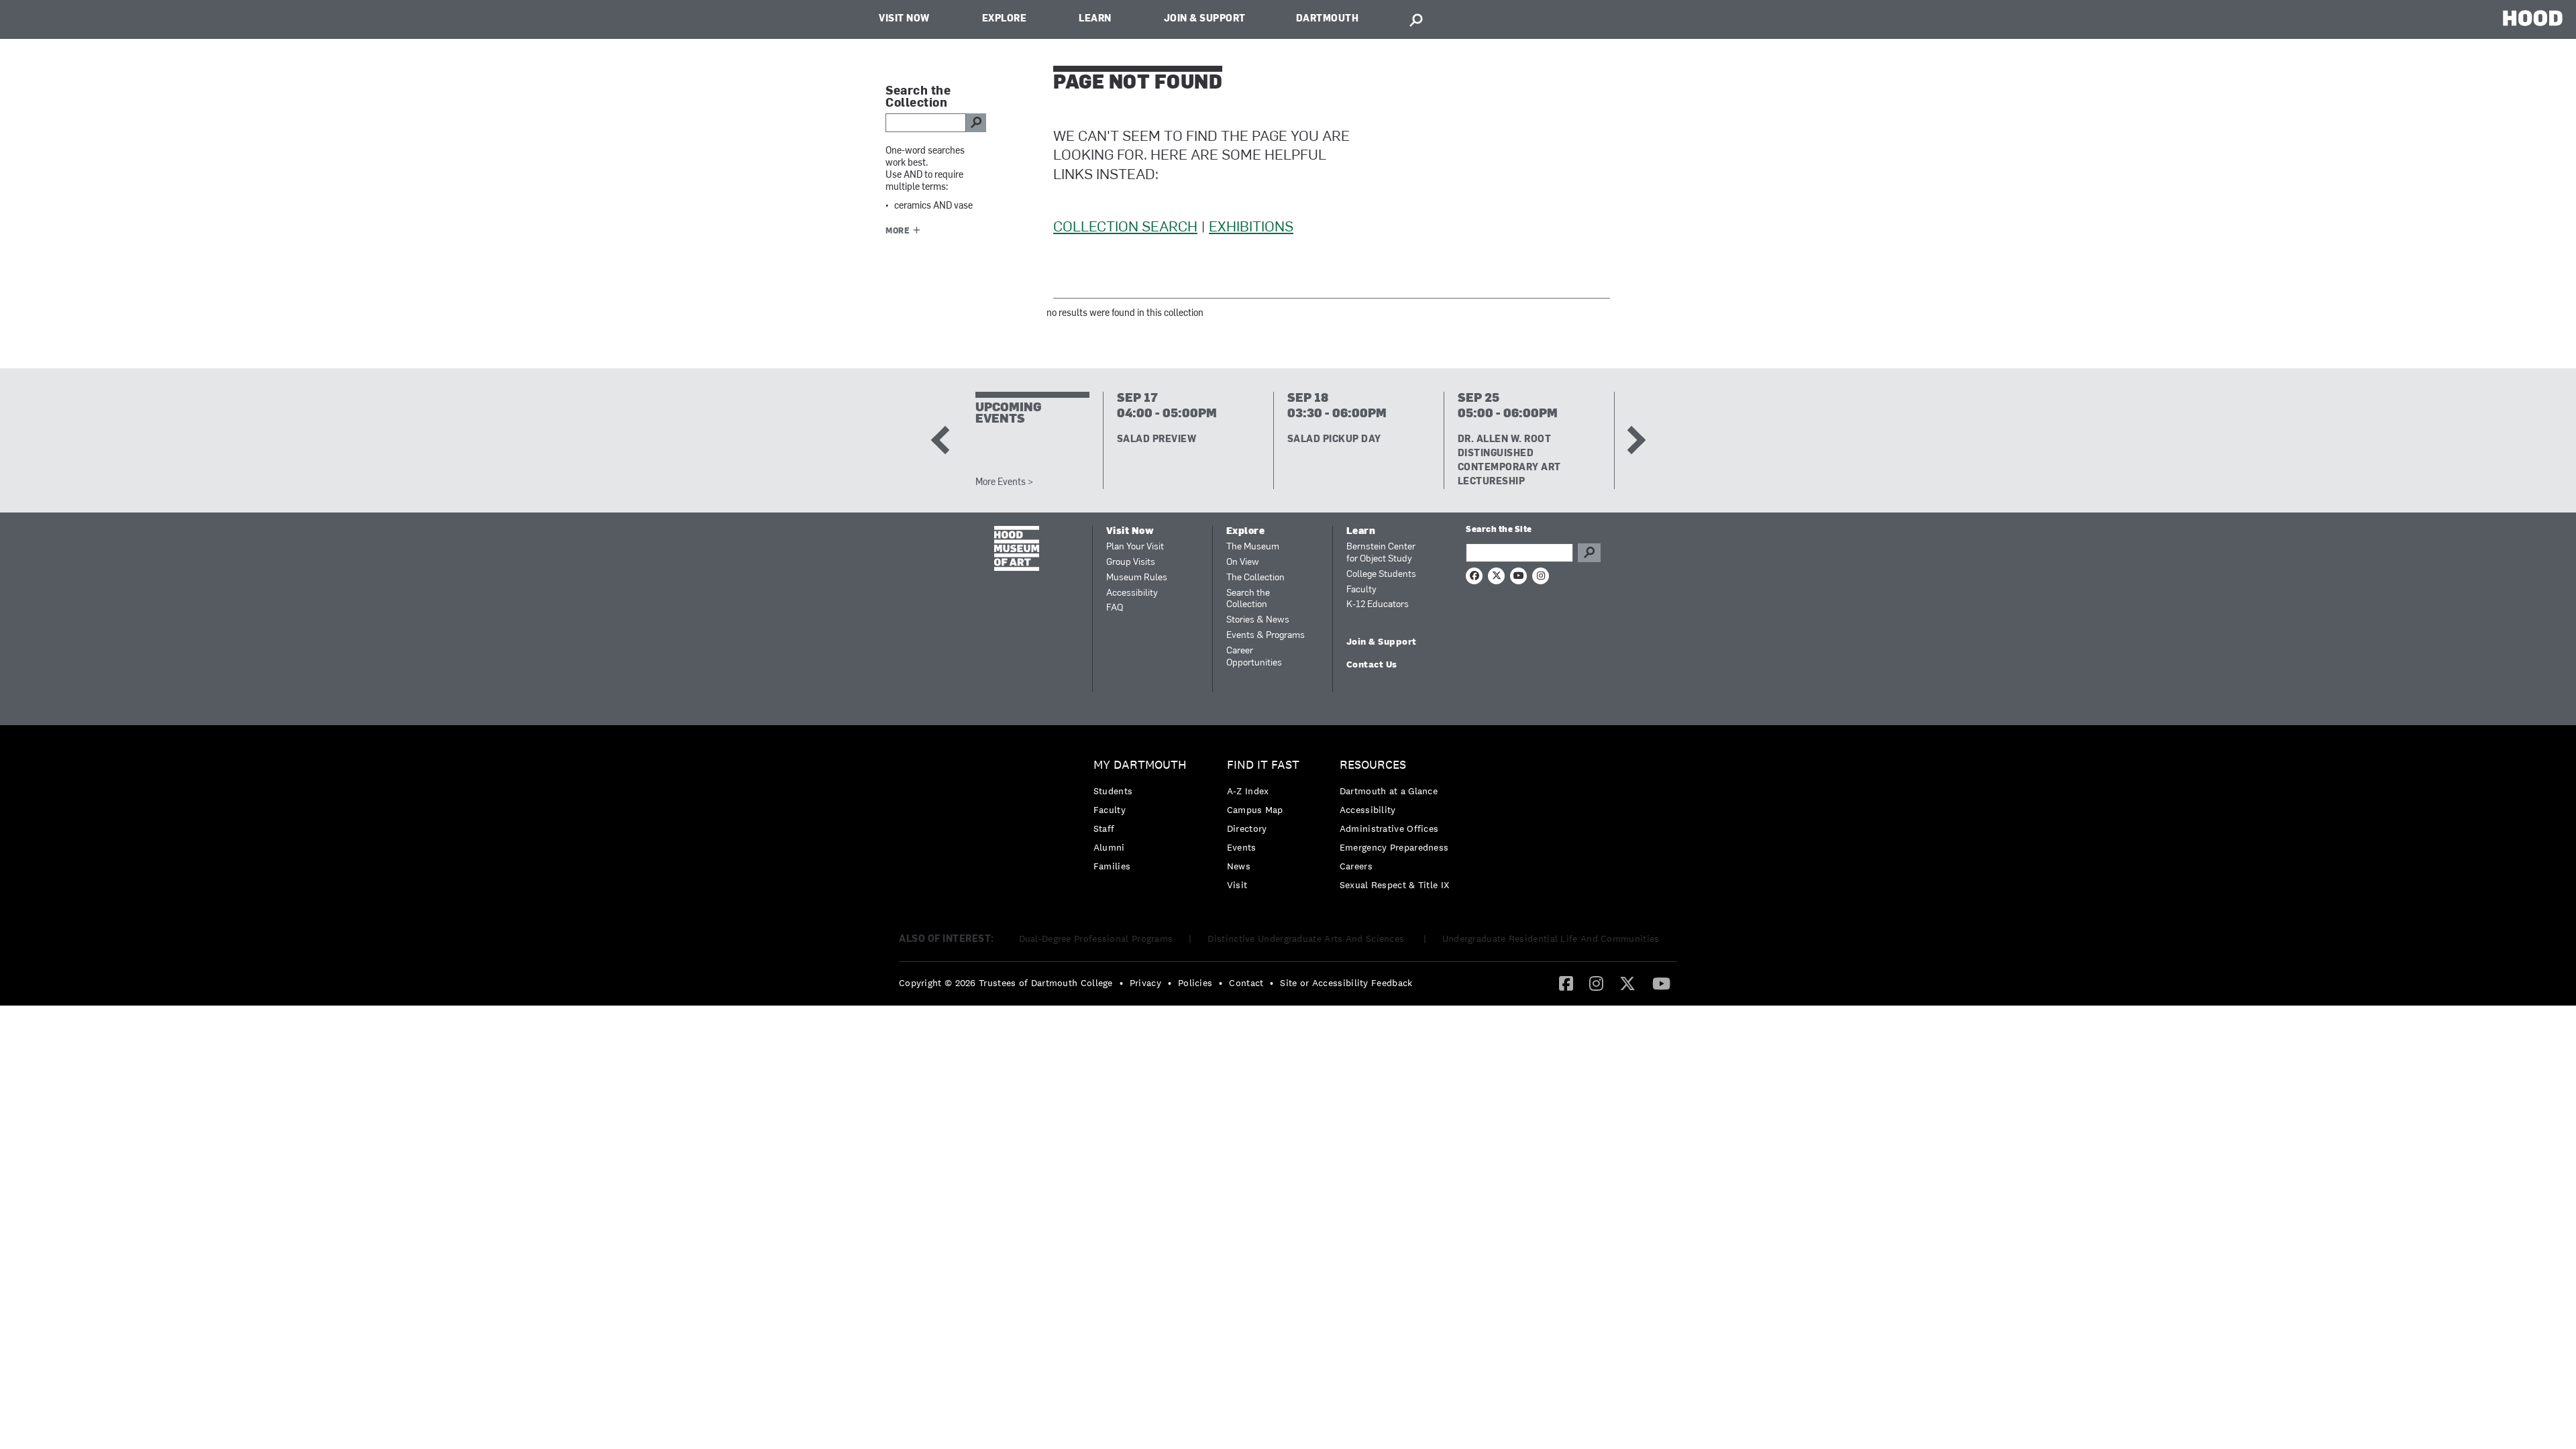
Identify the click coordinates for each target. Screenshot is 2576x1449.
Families (1112, 866)
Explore (1005, 19)
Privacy (1145, 983)
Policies (1195, 983)
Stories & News (1258, 620)
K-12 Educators (1378, 605)
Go (1589, 553)
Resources (1373, 765)
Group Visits (1131, 562)
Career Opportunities (1254, 657)
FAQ (1115, 608)
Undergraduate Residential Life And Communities (1551, 938)
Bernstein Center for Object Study (1381, 553)
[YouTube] (1661, 983)
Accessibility (1132, 593)
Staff (1104, 828)
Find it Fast (1263, 765)
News (1239, 866)
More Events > (1004, 483)
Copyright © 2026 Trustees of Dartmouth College (1006, 983)
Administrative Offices (1389, 828)
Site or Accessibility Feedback (1346, 983)
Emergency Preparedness (1394, 847)
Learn (1095, 19)
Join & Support (1205, 19)
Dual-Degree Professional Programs (1096, 938)
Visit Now (904, 19)
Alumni (1109, 847)
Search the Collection (1248, 599)
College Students (1381, 575)
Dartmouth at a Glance (1389, 791)
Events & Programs (1266, 636)
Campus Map (1255, 810)
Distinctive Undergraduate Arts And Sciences (1307, 938)
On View (1243, 562)
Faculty (1361, 590)
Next (1631, 440)
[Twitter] (1627, 983)
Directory (1247, 828)
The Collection (1255, 578)
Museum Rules (1137, 578)
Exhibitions (1251, 228)
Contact (1246, 983)
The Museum (1253, 547)
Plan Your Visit (1135, 547)
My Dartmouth (1140, 765)
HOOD (2533, 18)
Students (1113, 791)
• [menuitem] (1121, 983)
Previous (945, 440)
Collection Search (1125, 228)
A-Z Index (1248, 791)
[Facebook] (1566, 983)
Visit (1237, 885)
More (898, 231)
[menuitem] (1143, 819)
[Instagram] (1596, 983)
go (976, 123)
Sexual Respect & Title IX (1395, 885)
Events (1242, 847)
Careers (1356, 866)
